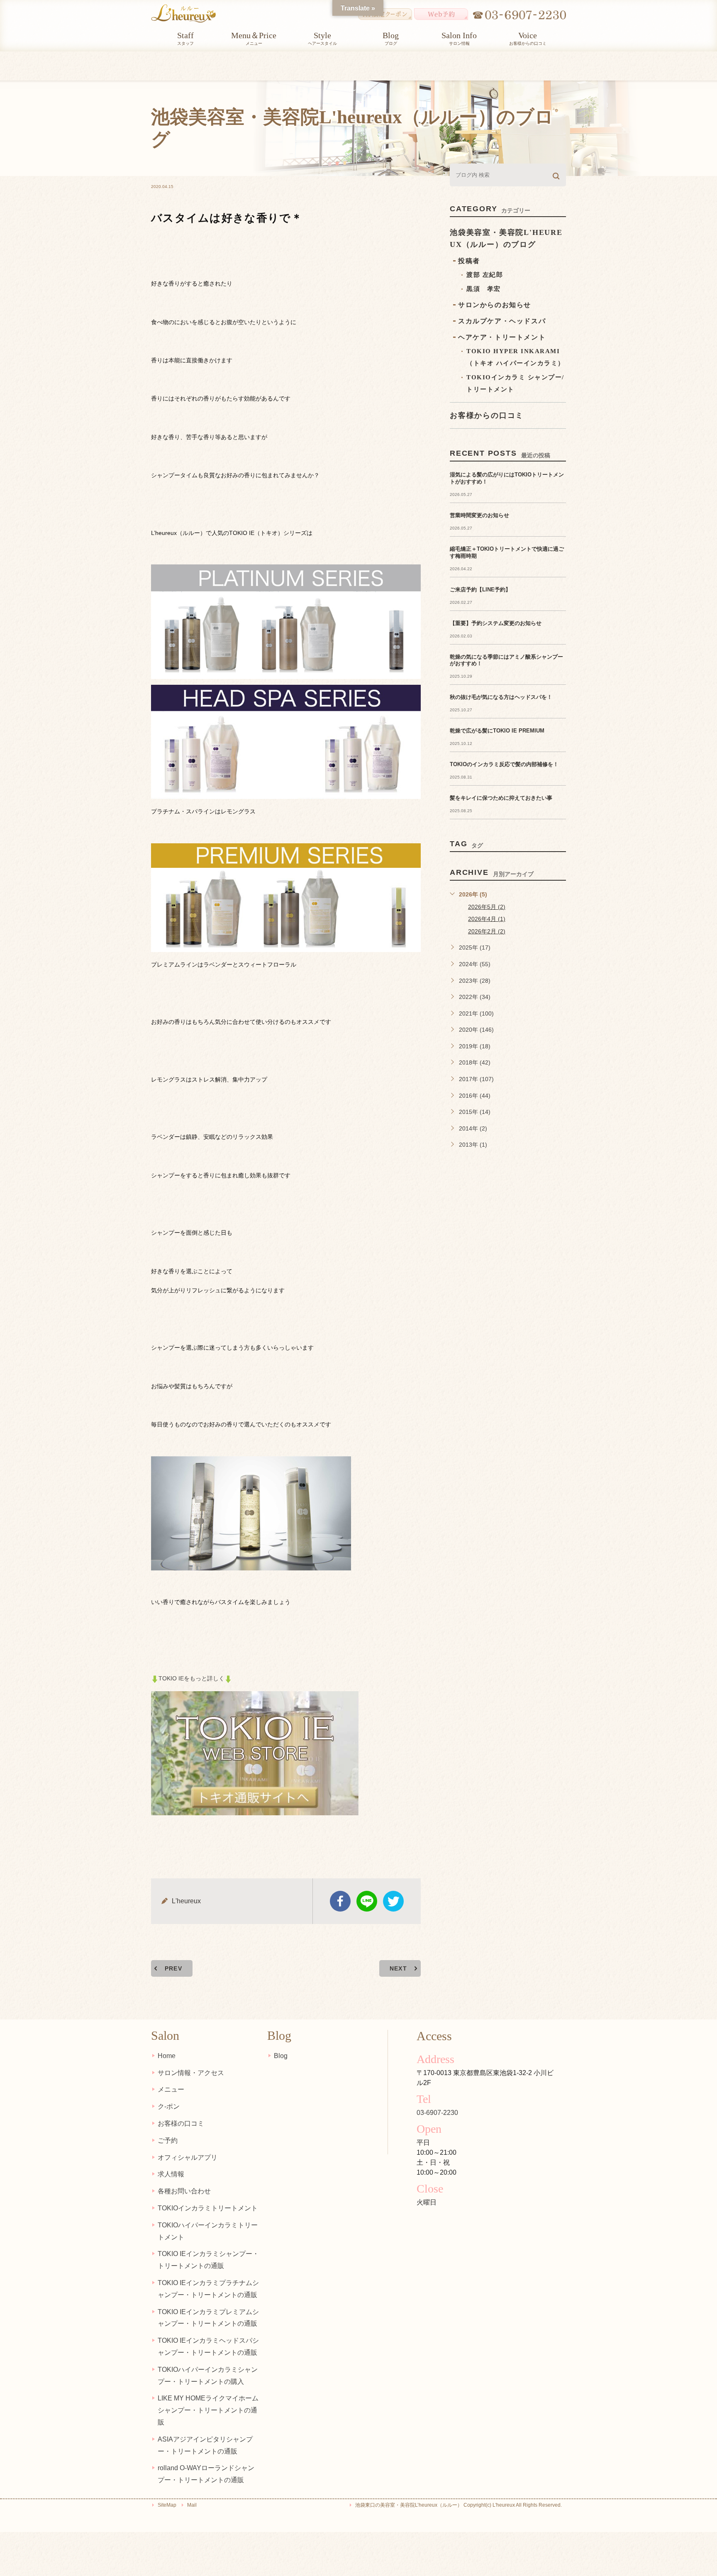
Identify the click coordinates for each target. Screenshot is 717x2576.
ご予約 (168, 2140)
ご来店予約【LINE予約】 (480, 590)
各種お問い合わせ (184, 2191)
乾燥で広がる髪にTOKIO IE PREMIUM (497, 731)
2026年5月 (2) (487, 907)
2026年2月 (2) (487, 931)
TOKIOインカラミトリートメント (208, 2208)
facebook (340, 1901)
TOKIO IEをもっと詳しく (191, 1678)
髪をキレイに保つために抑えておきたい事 (501, 798)
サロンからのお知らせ (495, 305)
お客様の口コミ (181, 2123)
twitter (393, 1901)
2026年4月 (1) (487, 919)
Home (167, 2056)
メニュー (171, 2089)
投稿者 (469, 261)
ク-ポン (169, 2106)
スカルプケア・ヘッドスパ (502, 321)
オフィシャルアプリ (188, 2157)
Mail (192, 2505)
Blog (281, 2056)
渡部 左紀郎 (485, 275)
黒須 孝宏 (484, 289)
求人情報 (171, 2174)
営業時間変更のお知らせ (479, 515)
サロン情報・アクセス (191, 2073)
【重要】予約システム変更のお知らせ (496, 623)
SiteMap (167, 2505)
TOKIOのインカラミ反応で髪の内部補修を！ (504, 764)
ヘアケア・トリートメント (502, 337)
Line (367, 1901)
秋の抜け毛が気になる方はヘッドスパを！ (501, 697)
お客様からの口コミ (487, 415)
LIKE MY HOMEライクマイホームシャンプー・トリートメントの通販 (208, 2410)
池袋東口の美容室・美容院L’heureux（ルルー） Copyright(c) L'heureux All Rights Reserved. (458, 2505)
